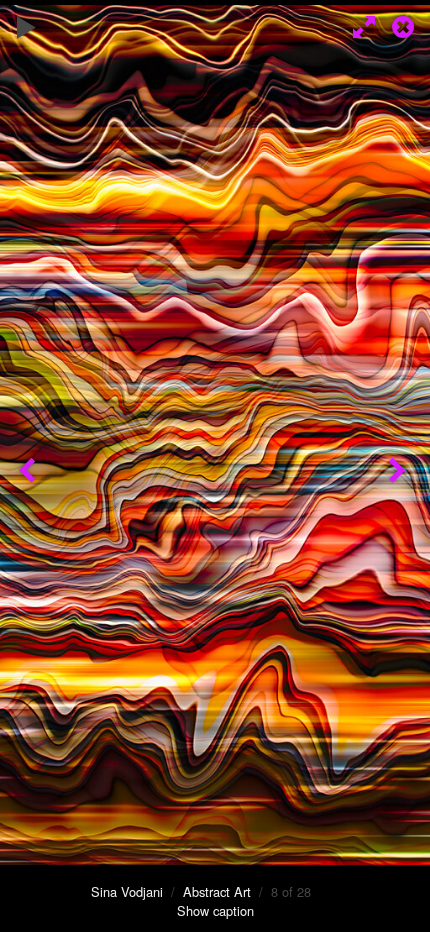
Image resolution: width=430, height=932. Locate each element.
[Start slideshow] (27, 25)
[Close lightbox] (405, 25)
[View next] (400, 466)
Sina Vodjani (127, 891)
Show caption (215, 910)
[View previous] (30, 466)
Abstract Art (217, 891)
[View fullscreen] (360, 25)
